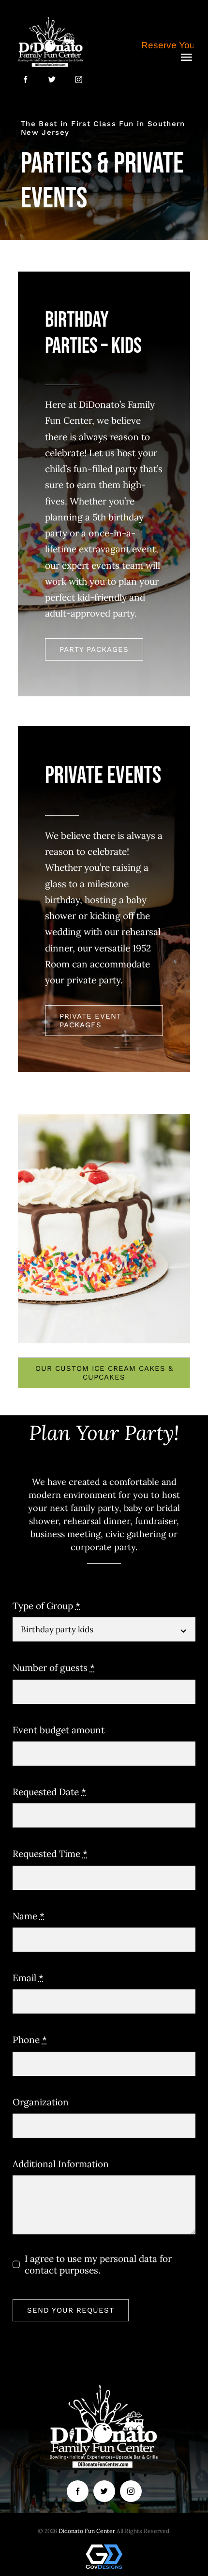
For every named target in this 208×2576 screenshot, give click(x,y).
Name (29, 1916)
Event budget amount (59, 1730)
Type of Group (46, 1606)
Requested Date (49, 1792)
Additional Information (61, 2164)
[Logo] (51, 19)
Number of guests (54, 1668)
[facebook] (25, 79)
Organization (41, 2102)
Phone (30, 2040)
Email (28, 1978)
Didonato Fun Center (87, 2531)
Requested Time (50, 1854)
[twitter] (52, 79)
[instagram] (79, 79)
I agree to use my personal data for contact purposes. (98, 2264)
